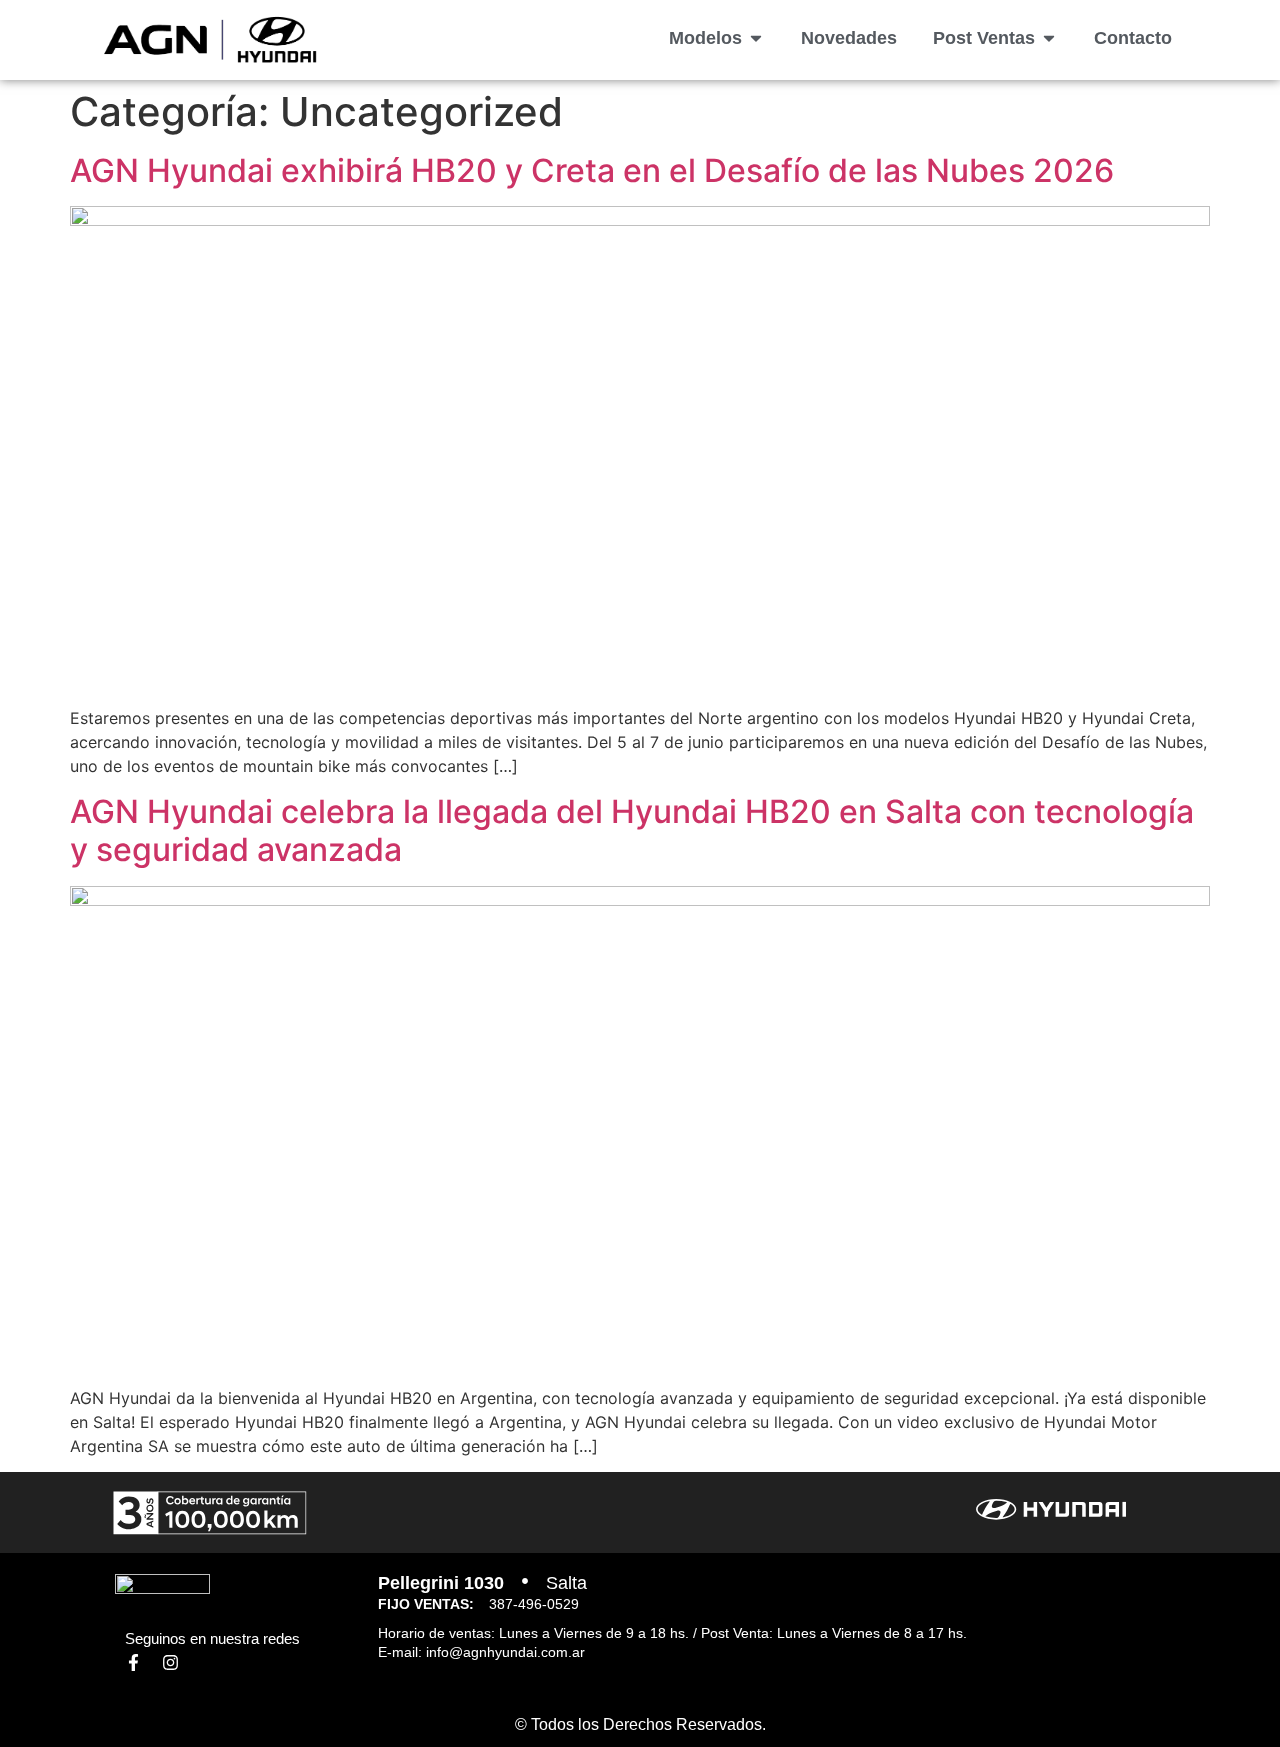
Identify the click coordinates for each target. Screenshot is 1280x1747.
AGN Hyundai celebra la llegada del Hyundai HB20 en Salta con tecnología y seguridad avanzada (632, 830)
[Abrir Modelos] (756, 38)
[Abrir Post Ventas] (1049, 38)
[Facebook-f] (133, 1662)
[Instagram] (170, 1662)
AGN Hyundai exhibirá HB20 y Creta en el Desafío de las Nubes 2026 (592, 170)
